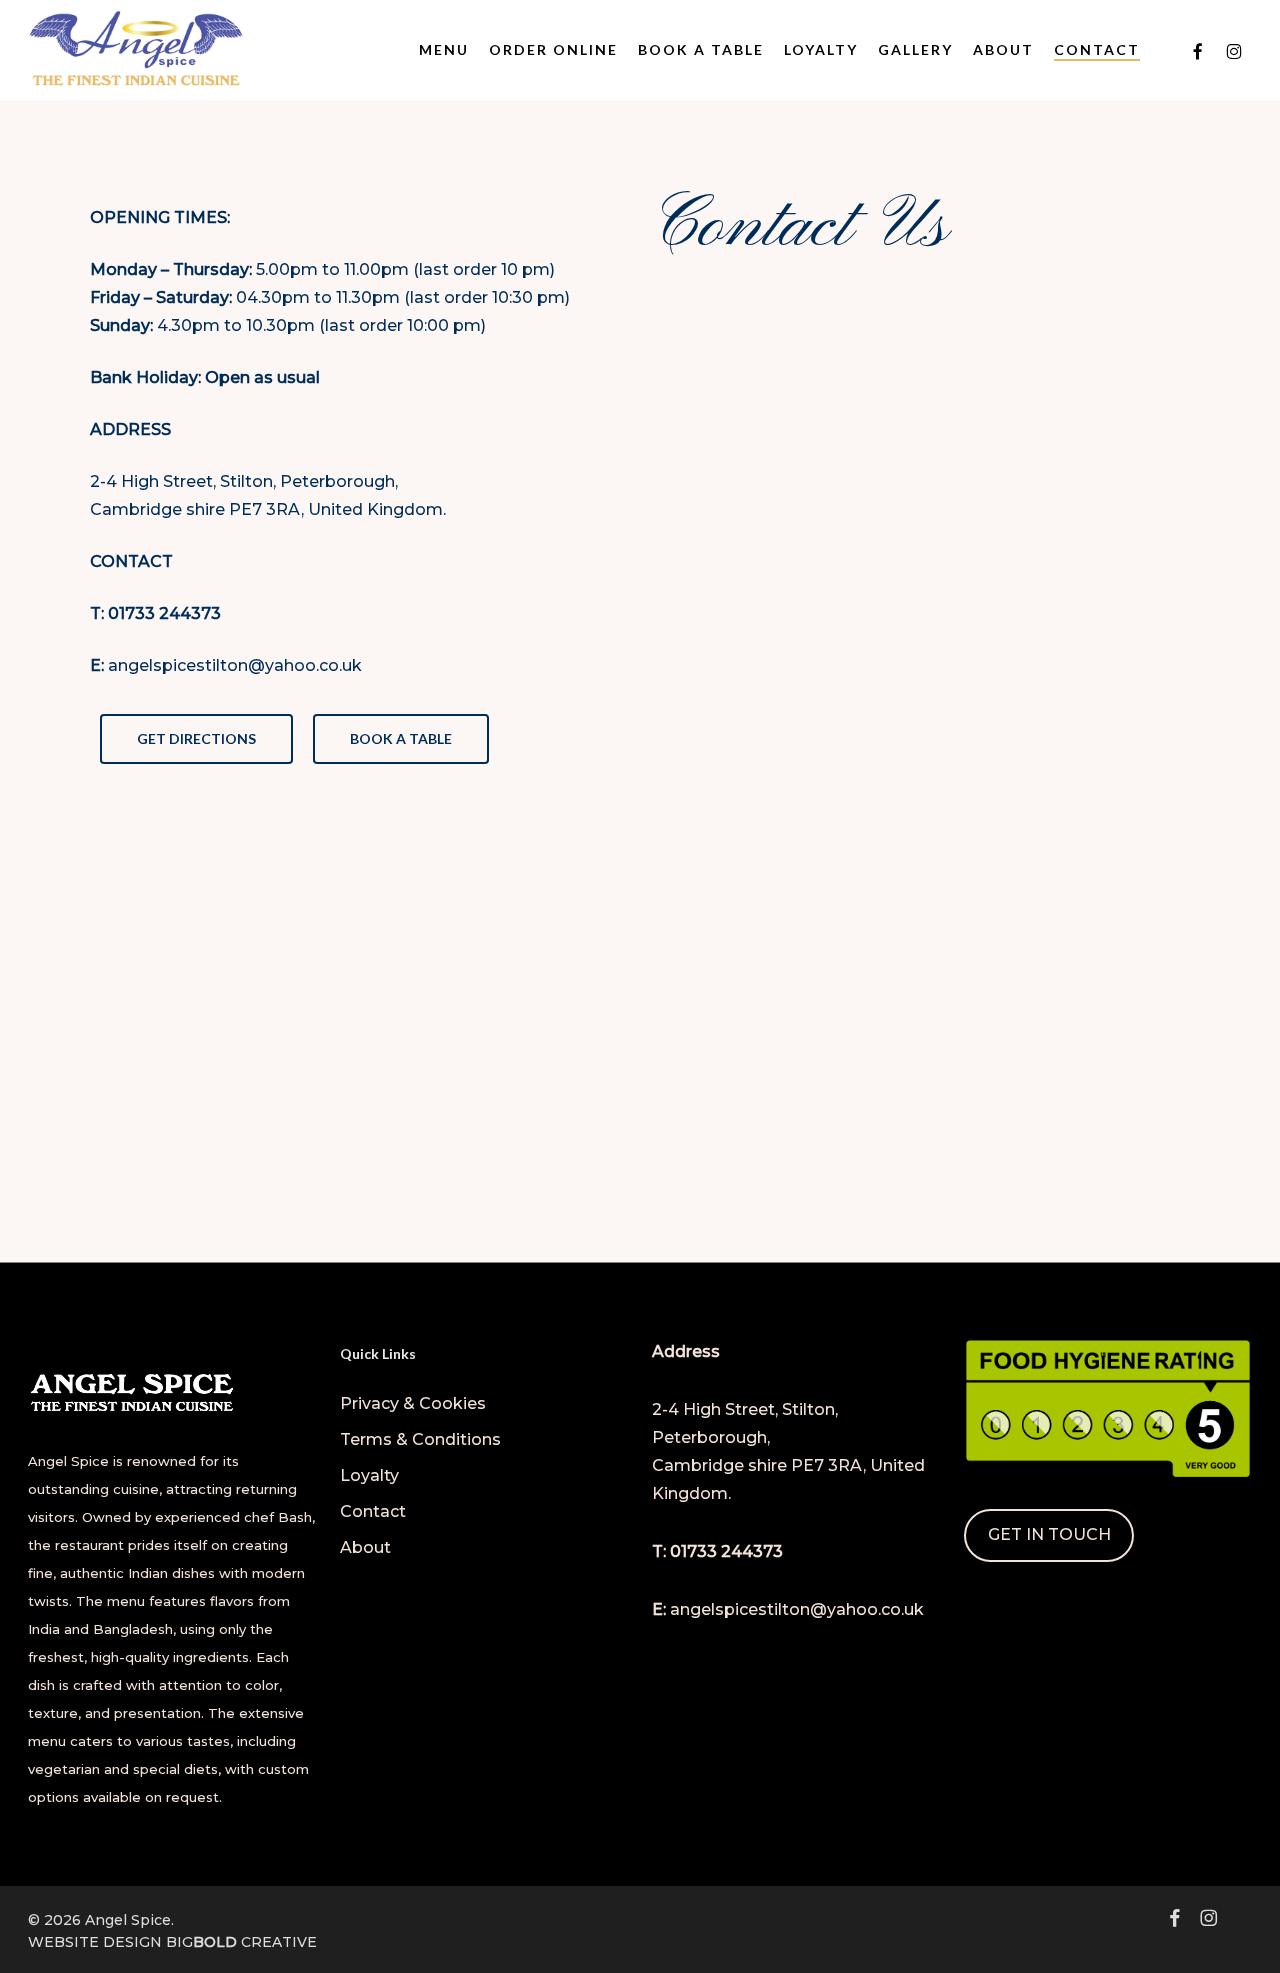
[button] (196, 739)
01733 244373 (164, 613)
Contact (373, 1511)
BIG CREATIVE (241, 1942)
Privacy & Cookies (413, 1403)
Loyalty (369, 1475)
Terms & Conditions (420, 1439)
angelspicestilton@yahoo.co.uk (235, 665)
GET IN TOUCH (1049, 1534)
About (365, 1547)
